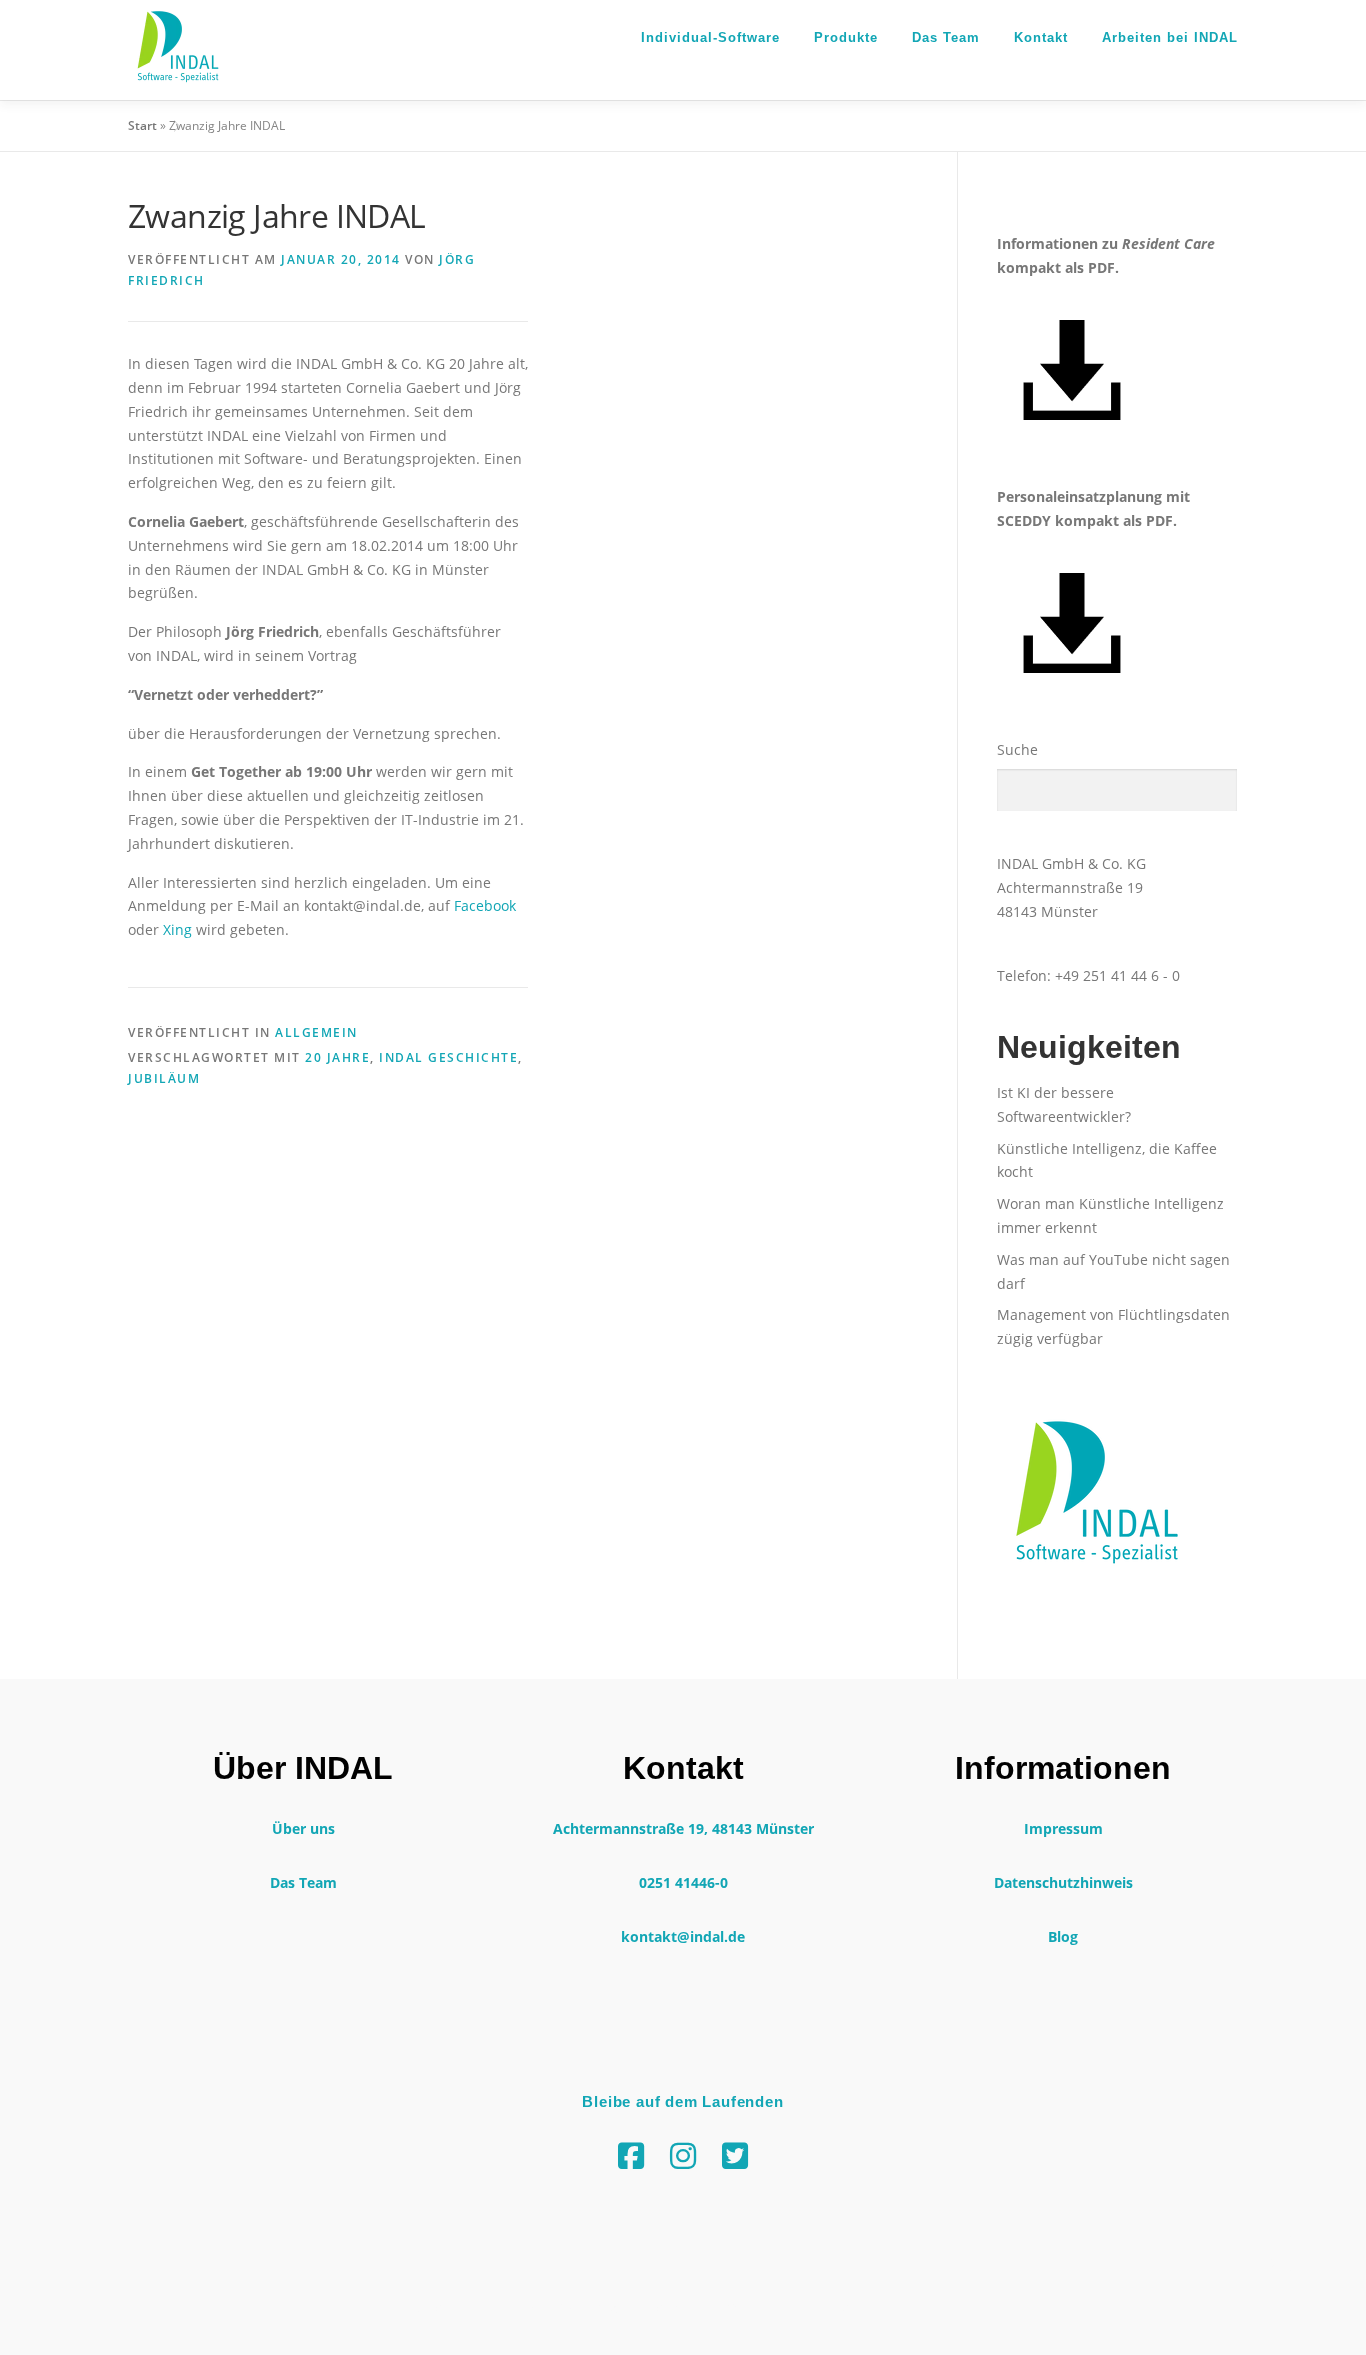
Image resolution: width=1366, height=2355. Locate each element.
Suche (1017, 749)
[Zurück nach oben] (1281, 2261)
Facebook (485, 905)
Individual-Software (710, 37)
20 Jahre (337, 1057)
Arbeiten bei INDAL (1170, 37)
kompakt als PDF (1056, 267)
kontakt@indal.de (683, 1936)
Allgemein (316, 1032)
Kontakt (1041, 37)
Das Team (946, 37)
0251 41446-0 (683, 1882)
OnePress (758, 2307)
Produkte (846, 37)
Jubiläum (164, 1078)
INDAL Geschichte (448, 1057)
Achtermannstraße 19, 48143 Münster (683, 1828)
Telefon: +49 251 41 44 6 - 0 (1088, 975)
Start (142, 125)
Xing (177, 929)
